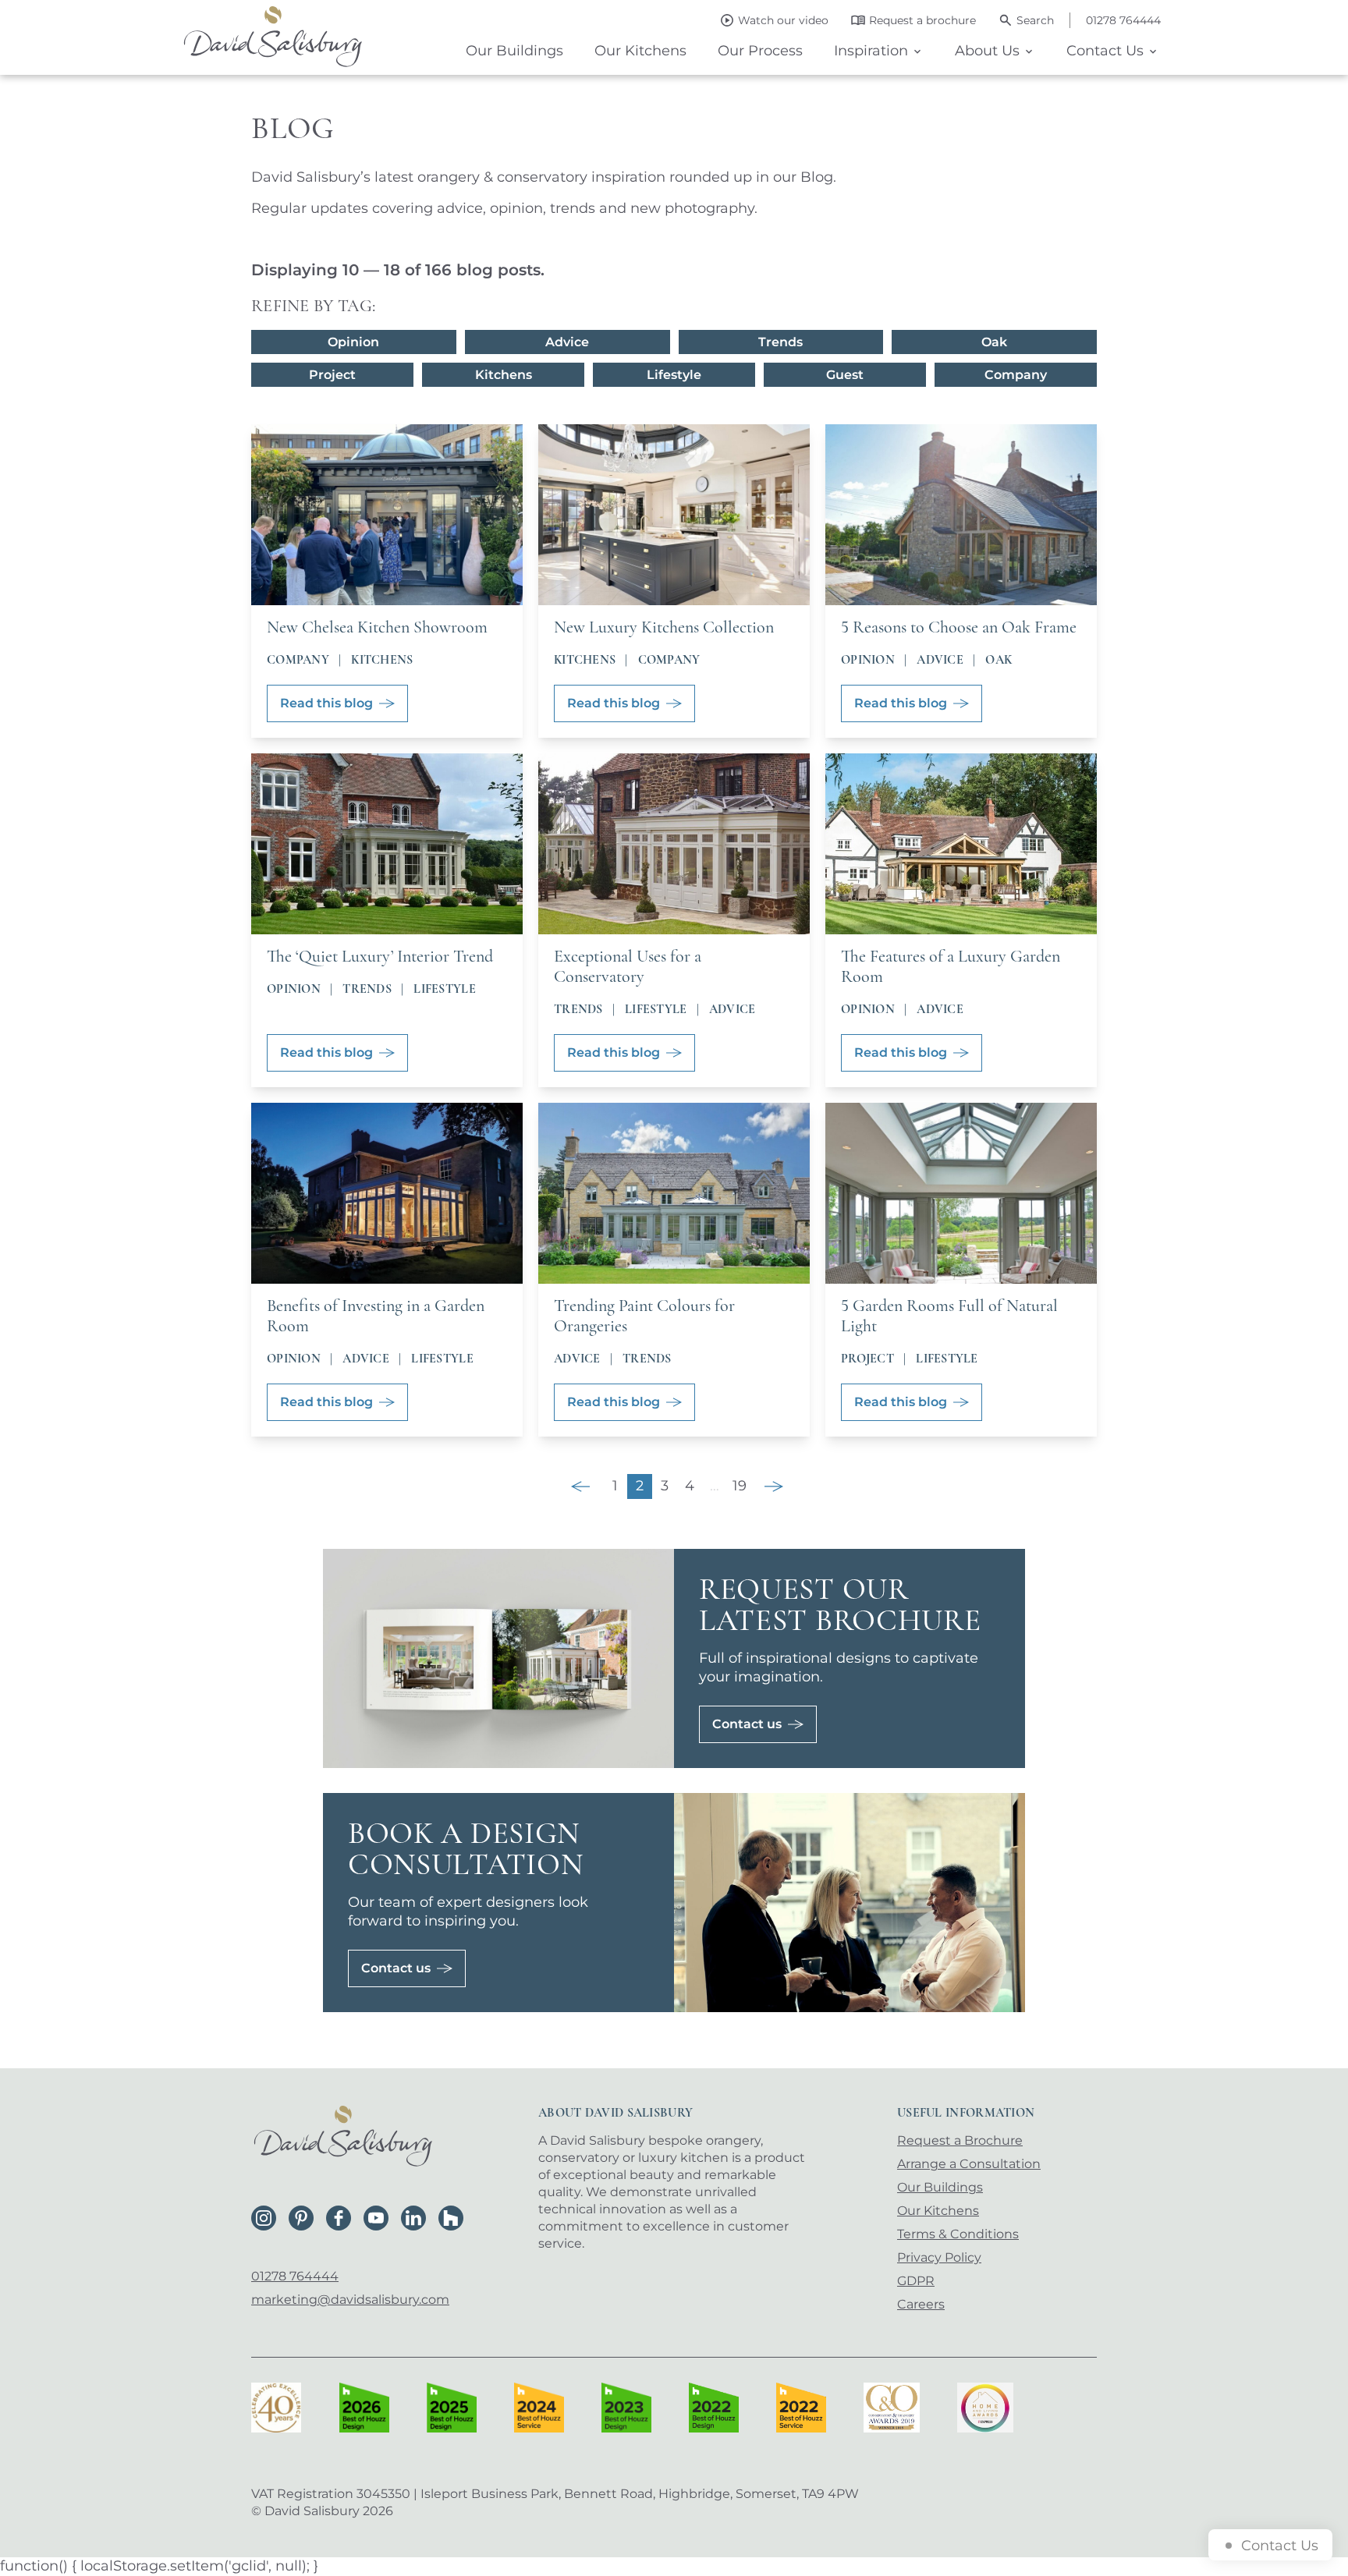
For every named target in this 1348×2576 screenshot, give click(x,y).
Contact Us (1105, 51)
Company (1016, 375)
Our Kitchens (640, 51)
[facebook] (339, 2218)
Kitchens (504, 375)
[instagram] (264, 2218)
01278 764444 (295, 2276)
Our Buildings (514, 51)
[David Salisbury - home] (273, 37)
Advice (567, 342)
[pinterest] (301, 2218)
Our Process (760, 51)
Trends (780, 342)
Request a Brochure (960, 2140)
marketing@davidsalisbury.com (350, 2300)
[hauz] (451, 2218)
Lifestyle (674, 375)
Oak (994, 342)
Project (332, 375)
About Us (987, 51)
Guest (845, 375)
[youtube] (376, 2218)
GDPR (916, 2281)
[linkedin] (413, 2218)
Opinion (353, 342)
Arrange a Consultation (969, 2164)
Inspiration (871, 51)
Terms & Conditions (958, 2234)
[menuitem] (514, 51)
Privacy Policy (939, 2257)
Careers (921, 2304)
